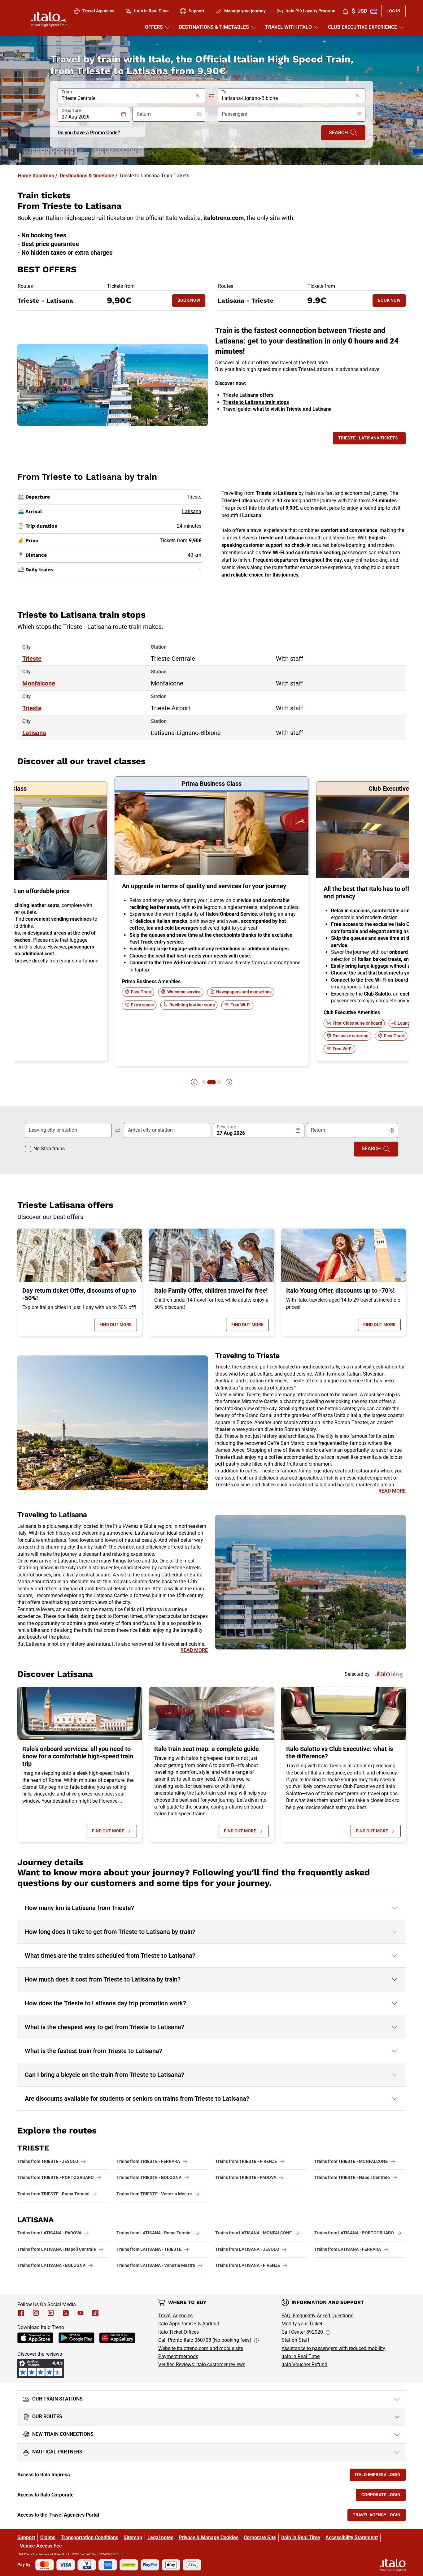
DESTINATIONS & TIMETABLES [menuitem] (214, 27)
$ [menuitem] (359, 11)
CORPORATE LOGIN (384, 2496)
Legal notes (160, 2537)
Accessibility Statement (352, 2537)
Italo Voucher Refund (304, 2364)
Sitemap (133, 2537)
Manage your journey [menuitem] (245, 11)
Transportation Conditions (89, 2537)
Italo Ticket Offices (179, 2332)
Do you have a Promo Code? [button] (89, 133)
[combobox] (128, 98)
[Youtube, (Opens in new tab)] (81, 2313)
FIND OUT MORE (118, 1326)
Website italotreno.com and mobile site (201, 2348)
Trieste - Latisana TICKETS (368, 438)
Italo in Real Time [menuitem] (151, 11)
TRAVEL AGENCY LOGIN (379, 2516)
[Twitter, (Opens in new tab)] (66, 2313)
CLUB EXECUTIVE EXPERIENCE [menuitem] (362, 27)
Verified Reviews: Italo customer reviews (202, 2364)
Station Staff (296, 2340)
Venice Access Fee (41, 2546)
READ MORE (392, 1491)
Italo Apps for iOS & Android (189, 2324)
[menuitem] (345, 11)
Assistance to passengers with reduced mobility (333, 2348)
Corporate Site (260, 2537)
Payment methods (178, 2356)
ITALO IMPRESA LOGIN (380, 2476)
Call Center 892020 (303, 2332)
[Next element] (229, 1082)
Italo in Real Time (301, 2356)
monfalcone (39, 683)
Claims (48, 2537)
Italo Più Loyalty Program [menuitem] (310, 11)
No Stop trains (49, 1149)
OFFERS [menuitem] (154, 27)
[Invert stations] (211, 96)
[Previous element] (194, 1082)
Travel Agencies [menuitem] (98, 11)
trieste (32, 659)
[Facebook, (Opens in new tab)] (21, 2313)
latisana (34, 733)
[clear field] (198, 96)
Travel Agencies (175, 2316)
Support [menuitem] (196, 11)
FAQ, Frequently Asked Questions (317, 2316)
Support (26, 2537)
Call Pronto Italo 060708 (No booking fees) (205, 2340)
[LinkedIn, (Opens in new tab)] (51, 2313)
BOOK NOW (191, 302)
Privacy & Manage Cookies (209, 2537)
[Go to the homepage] (49, 19)
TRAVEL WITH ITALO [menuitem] (288, 27)
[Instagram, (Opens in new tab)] (36, 2313)
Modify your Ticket (302, 2324)
